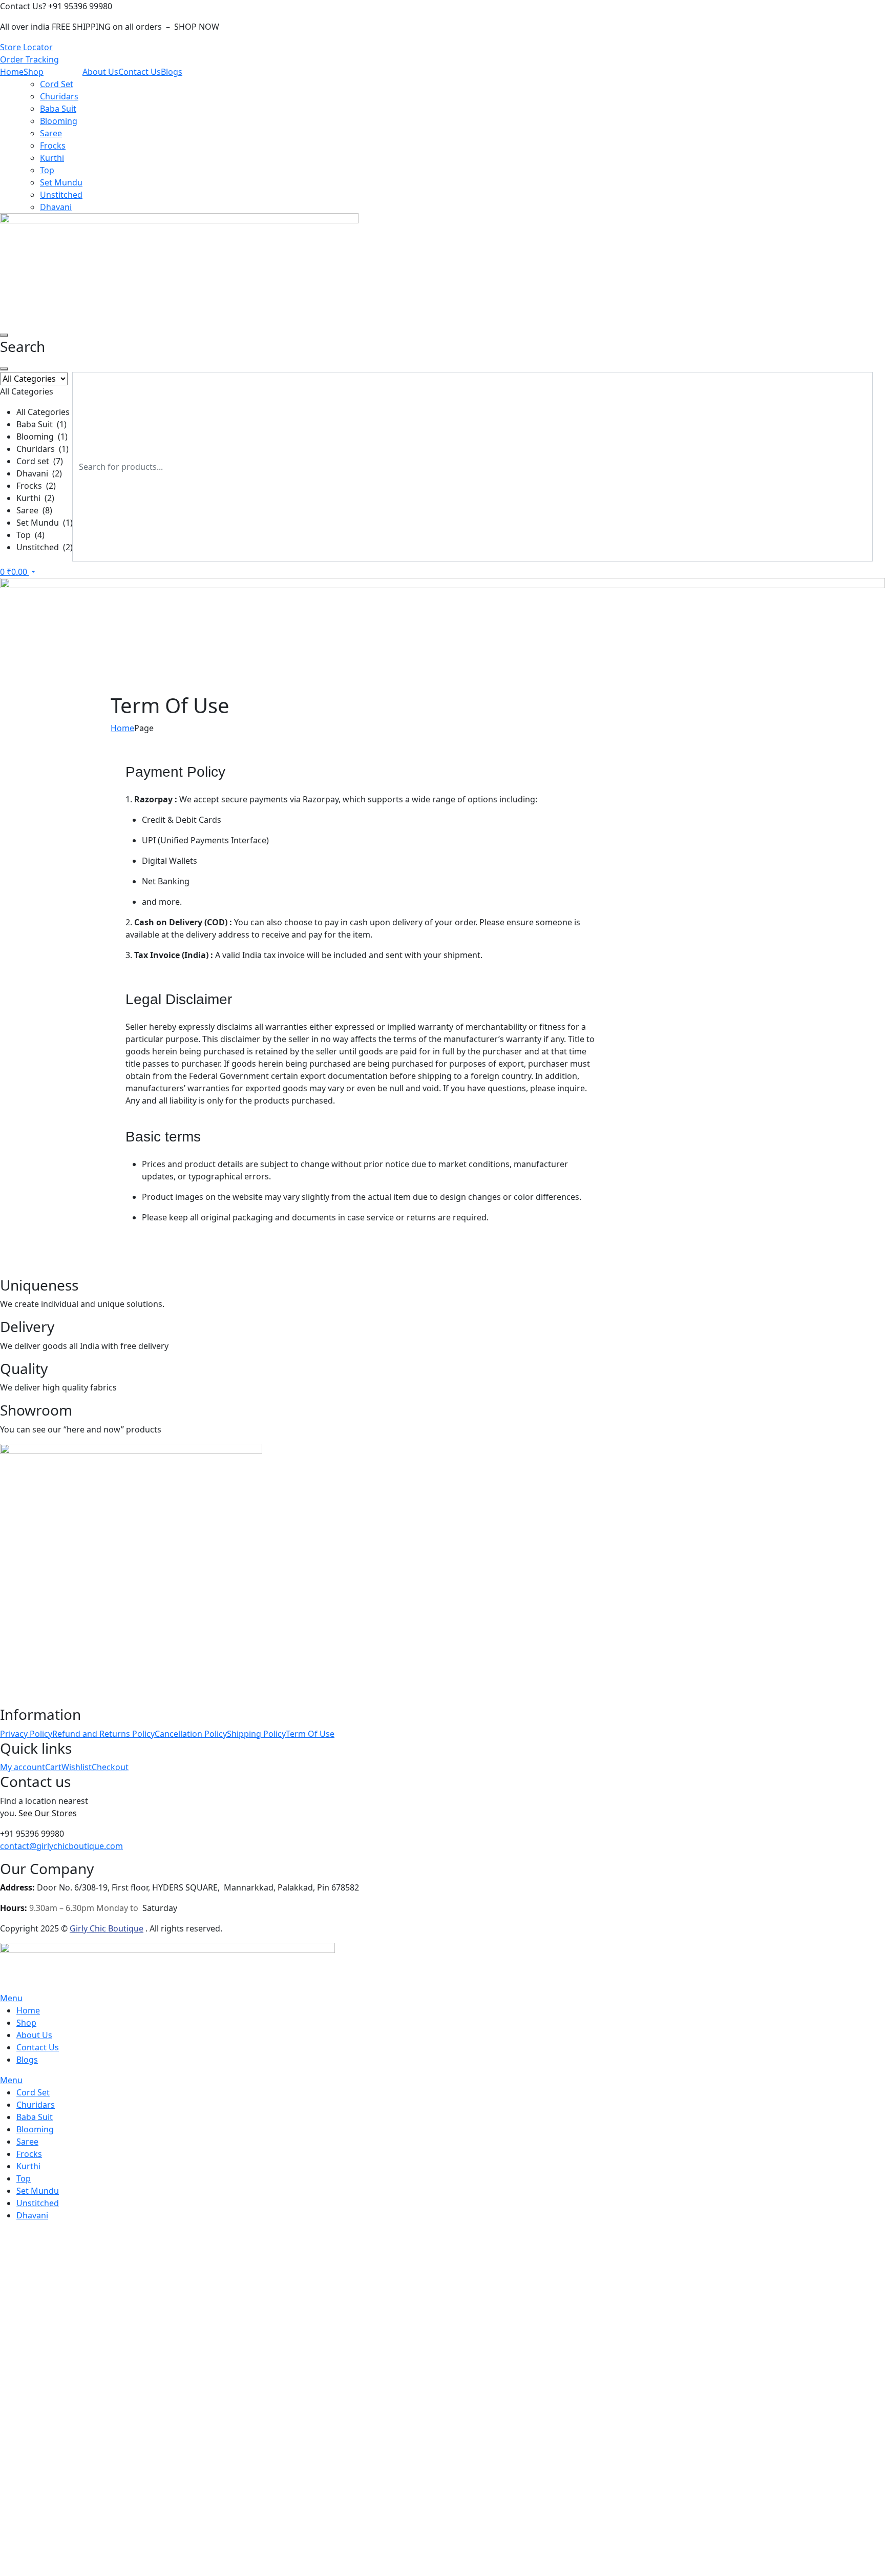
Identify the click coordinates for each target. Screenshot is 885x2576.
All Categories (43, 412)
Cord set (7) (40, 461)
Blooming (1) (42, 437)
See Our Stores (48, 1813)
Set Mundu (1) (45, 523)
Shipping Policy (256, 1734)
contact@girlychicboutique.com (61, 1846)
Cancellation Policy (191, 1734)
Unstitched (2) (45, 547)
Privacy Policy (26, 1734)
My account (23, 1767)
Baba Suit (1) (41, 424)
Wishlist (77, 1767)
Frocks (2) (36, 486)
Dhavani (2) (39, 473)
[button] (36, 463)
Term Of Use (310, 1734)
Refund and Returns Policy (103, 1734)
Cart (53, 1767)
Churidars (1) (43, 449)
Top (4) (30, 535)
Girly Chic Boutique (107, 1928)
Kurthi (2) (35, 498)
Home (122, 728)
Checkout (110, 1767)
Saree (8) (34, 510)
